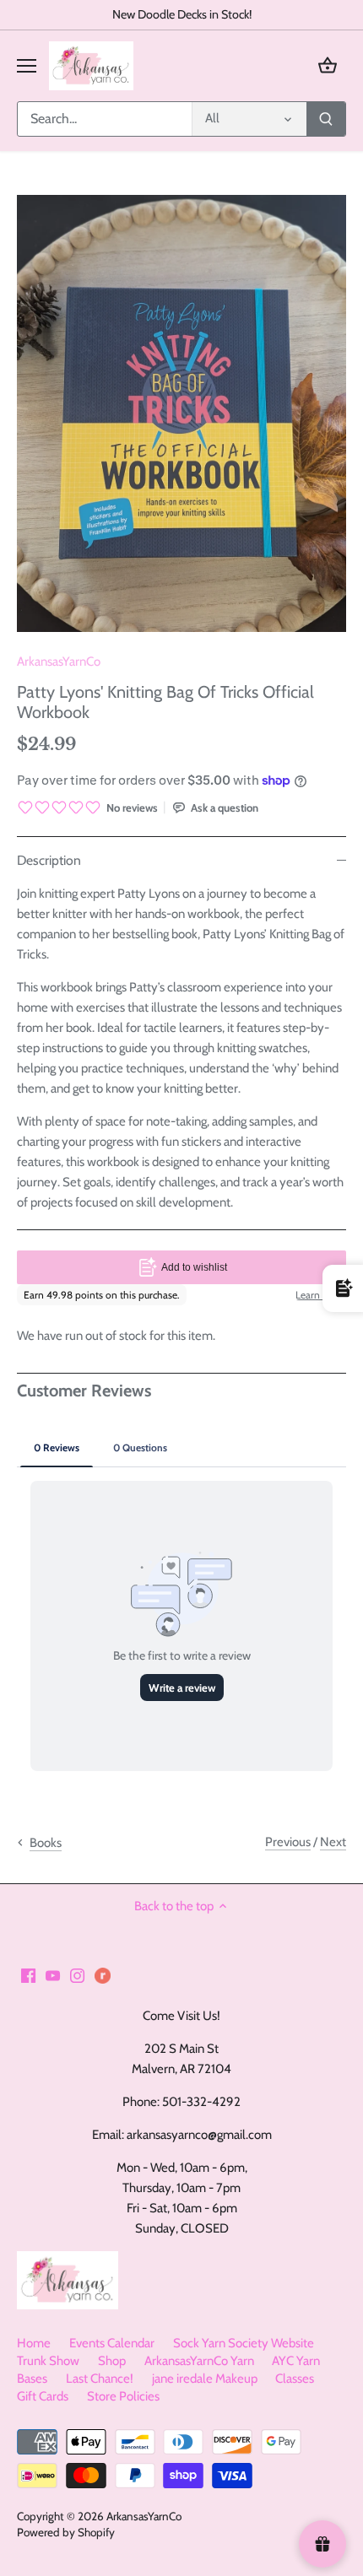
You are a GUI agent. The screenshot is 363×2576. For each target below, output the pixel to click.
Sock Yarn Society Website (244, 2343)
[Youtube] (53, 1975)
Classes (295, 2379)
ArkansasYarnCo (59, 662)
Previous (288, 1842)
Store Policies (123, 2396)
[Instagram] (77, 1975)
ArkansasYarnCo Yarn (199, 2361)
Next (333, 1842)
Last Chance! (100, 2379)
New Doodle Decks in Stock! (182, 14)
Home (34, 2343)
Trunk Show (48, 2361)
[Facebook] (28, 1975)
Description (49, 860)
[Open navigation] (27, 66)
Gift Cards (43, 2396)
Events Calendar (112, 2343)
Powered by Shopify (66, 2532)
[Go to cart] (328, 65)
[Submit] (326, 119)
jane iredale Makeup (205, 2379)
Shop (112, 2361)
